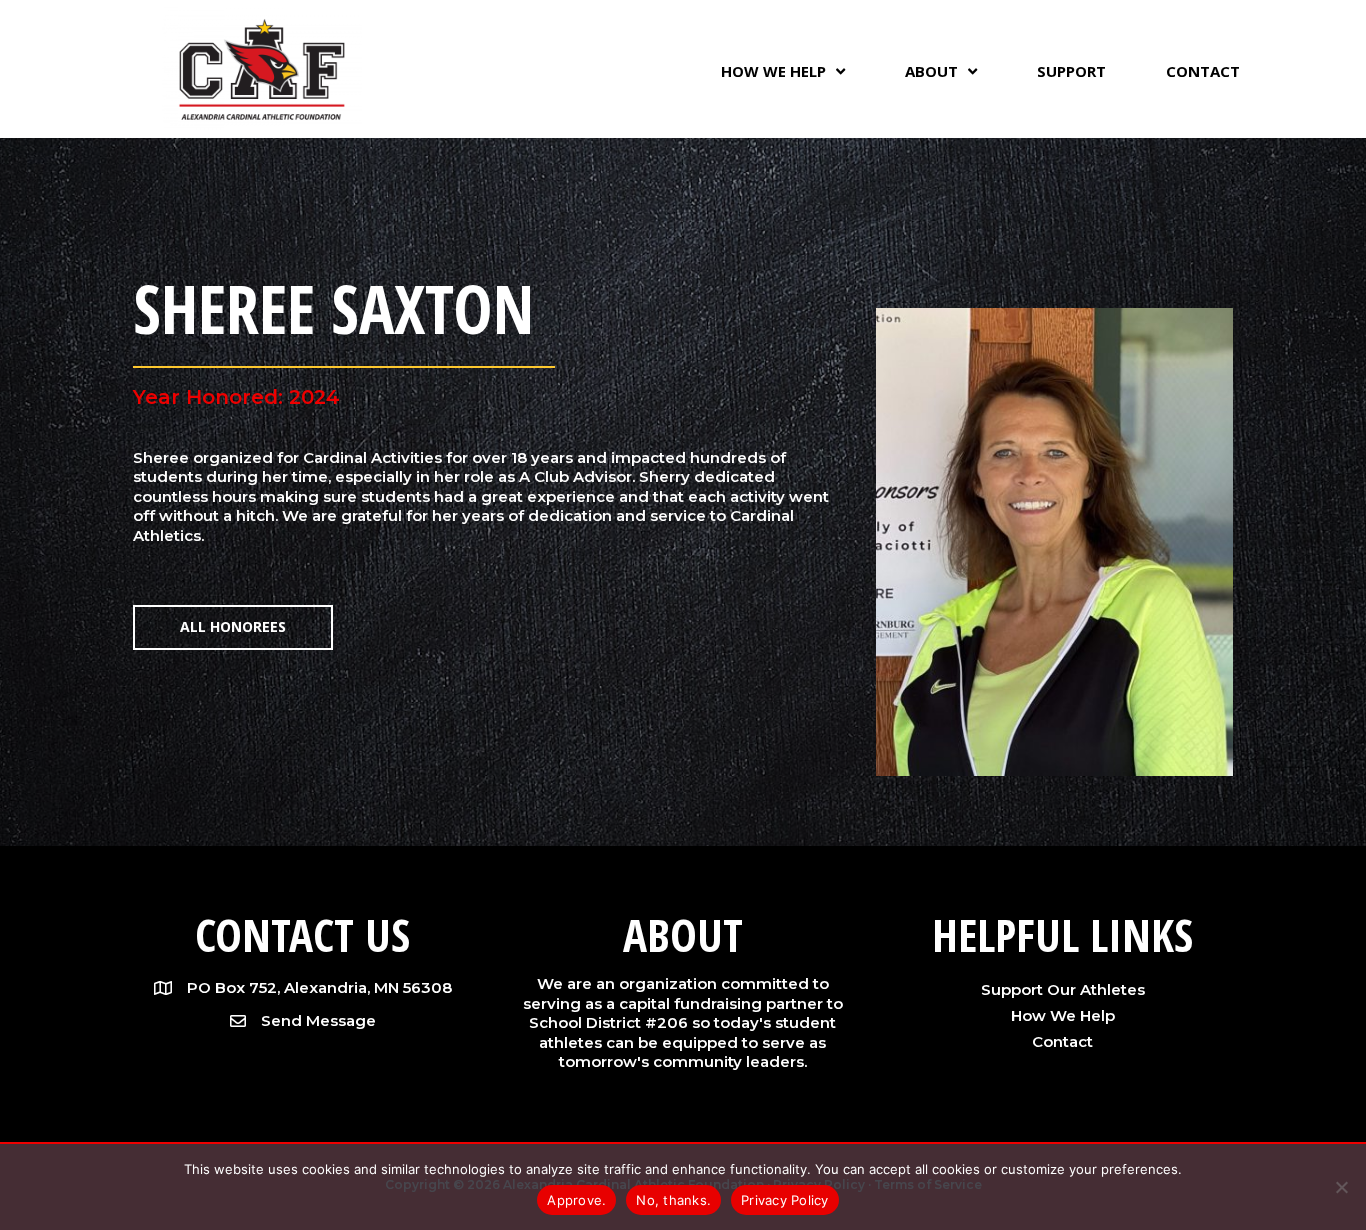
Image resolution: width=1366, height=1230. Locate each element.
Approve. (576, 1200)
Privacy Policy (785, 1200)
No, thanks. (673, 1200)
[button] (233, 627)
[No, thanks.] (1341, 1187)
